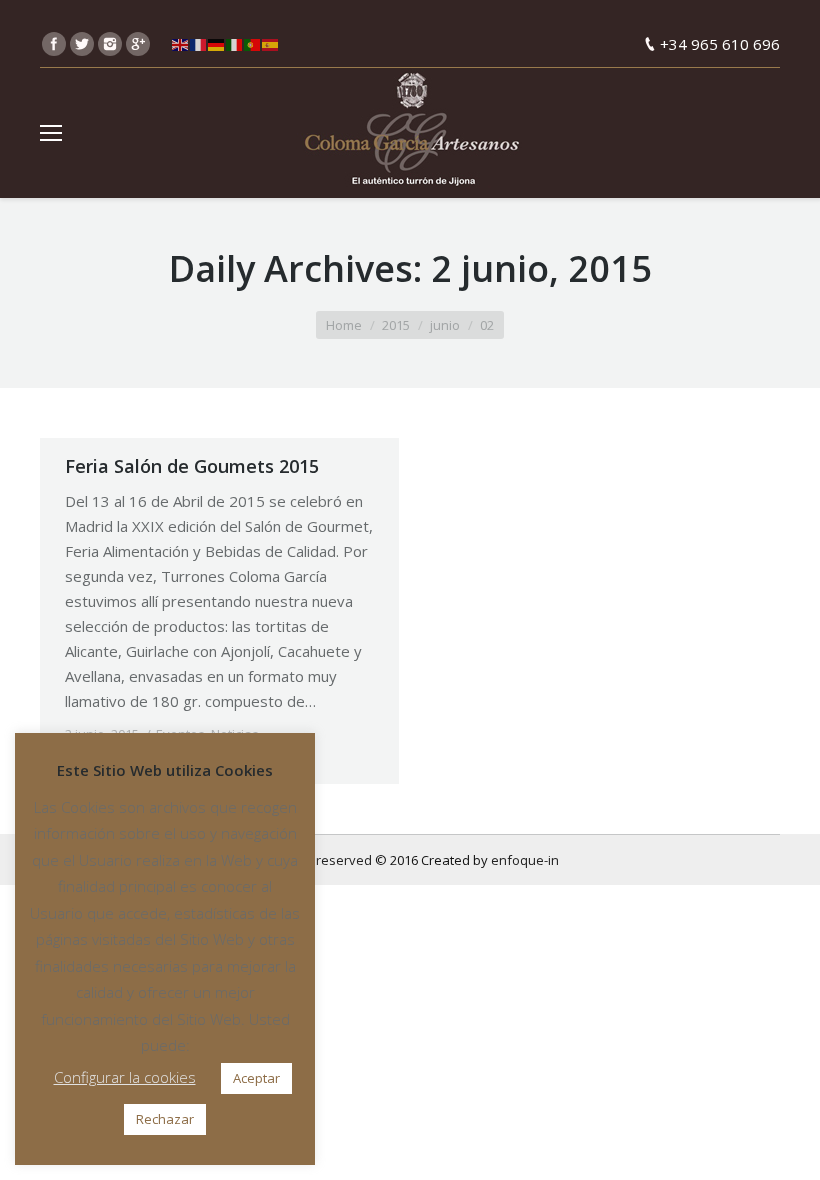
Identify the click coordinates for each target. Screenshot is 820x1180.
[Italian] (235, 44)
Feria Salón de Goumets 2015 (192, 466)
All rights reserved (317, 860)
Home (344, 325)
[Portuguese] (253, 44)
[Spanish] (271, 44)
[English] (181, 44)
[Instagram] (110, 44)
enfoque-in (525, 860)
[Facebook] (54, 44)
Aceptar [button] (256, 1078)
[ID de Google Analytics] (138, 44)
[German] (217, 44)
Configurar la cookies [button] (125, 1077)
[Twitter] (82, 44)
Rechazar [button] (165, 1119)
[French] (199, 44)
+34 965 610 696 (720, 44)
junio (445, 325)
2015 (396, 325)
